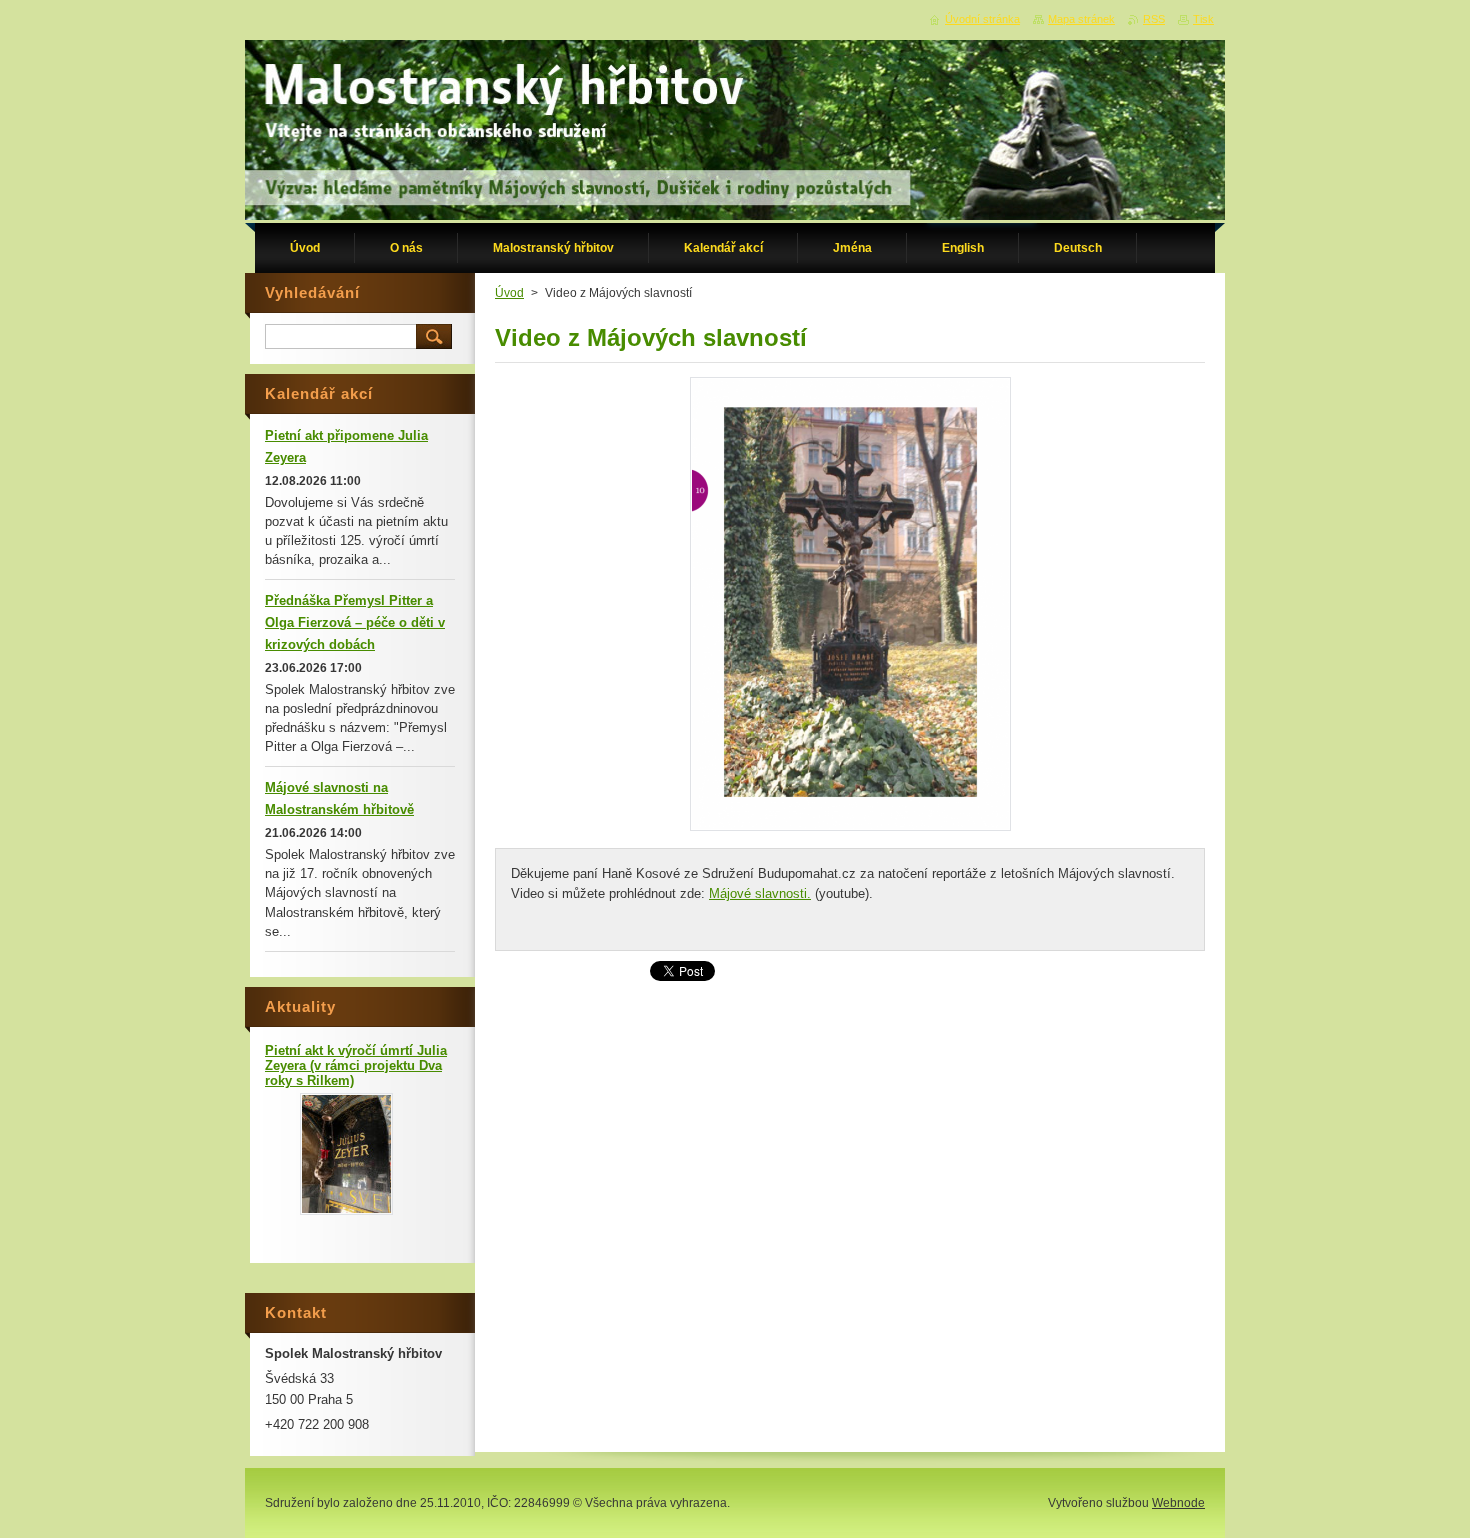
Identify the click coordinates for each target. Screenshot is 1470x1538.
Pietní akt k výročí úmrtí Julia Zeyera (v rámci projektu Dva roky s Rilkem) (356, 1065)
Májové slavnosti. (760, 893)
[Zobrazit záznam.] (346, 1210)
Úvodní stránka (982, 19)
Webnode (1178, 1503)
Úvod (509, 293)
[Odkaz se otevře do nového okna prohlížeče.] (850, 830)
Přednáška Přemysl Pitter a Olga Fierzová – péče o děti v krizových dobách (355, 622)
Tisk (1203, 19)
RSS (1154, 19)
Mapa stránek (1081, 19)
